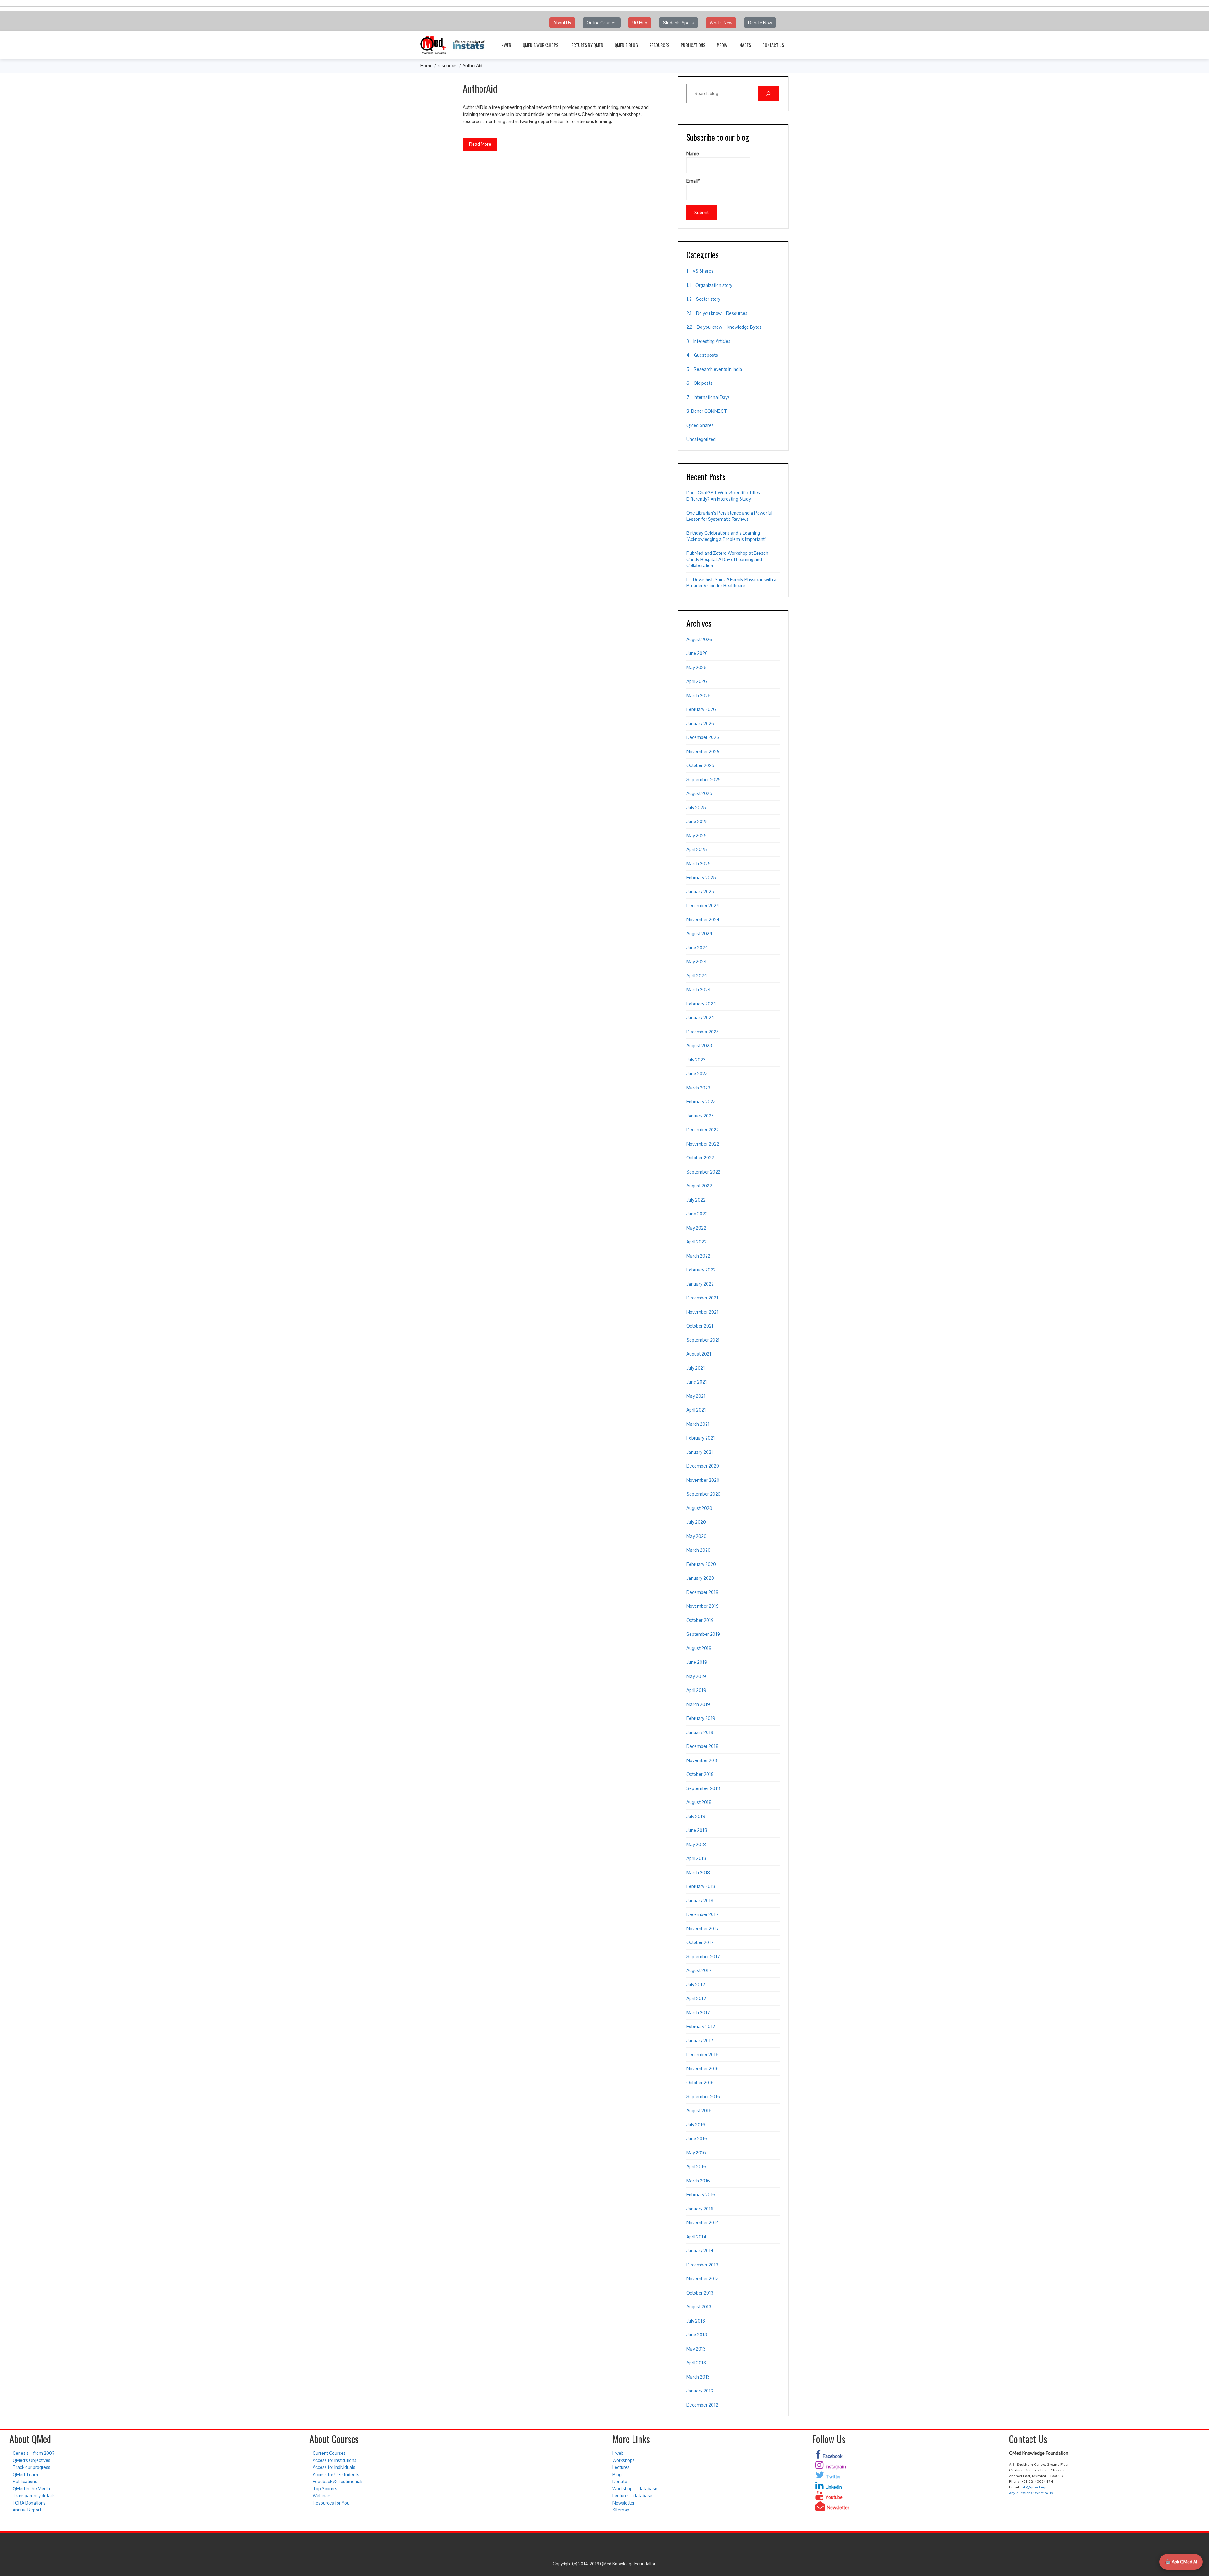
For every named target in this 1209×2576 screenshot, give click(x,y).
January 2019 (700, 1732)
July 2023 (696, 1060)
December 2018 (702, 1746)
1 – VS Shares (700, 271)
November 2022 (703, 1144)
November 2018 (703, 1760)
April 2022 (696, 1242)
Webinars (322, 2496)
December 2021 (702, 1298)
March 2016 (698, 2181)
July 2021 (696, 1368)
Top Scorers (325, 2489)
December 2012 (702, 2405)
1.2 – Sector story (703, 299)
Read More (480, 144)
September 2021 (703, 1340)
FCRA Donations (29, 2503)
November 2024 (703, 920)
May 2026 (696, 667)
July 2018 (696, 1816)
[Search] (768, 94)
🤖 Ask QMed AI (1181, 2562)
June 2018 (697, 1830)
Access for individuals (334, 2467)
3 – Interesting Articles (708, 341)
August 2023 (699, 1046)
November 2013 (702, 2279)
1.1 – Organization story (709, 285)
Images (745, 45)
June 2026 (697, 653)
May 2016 (696, 2153)
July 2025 (696, 807)
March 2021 (698, 1424)
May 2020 (696, 1536)
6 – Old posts (699, 383)
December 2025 (703, 737)
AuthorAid (480, 88)
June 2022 (697, 1214)
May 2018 (696, 1844)
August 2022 (699, 1186)
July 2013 (696, 2321)
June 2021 (697, 1382)
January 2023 (700, 1116)
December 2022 (703, 1130)
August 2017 (699, 1970)
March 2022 (698, 1256)
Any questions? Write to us (1031, 2493)
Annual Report (27, 2510)
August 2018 (699, 1802)
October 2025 (700, 765)
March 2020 (698, 1550)
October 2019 (700, 1620)
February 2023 (701, 1102)
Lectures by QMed (586, 45)
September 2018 (703, 1788)
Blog (617, 2474)
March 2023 (698, 1088)
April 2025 (697, 849)
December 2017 (702, 1914)
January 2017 (700, 2041)
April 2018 (696, 1858)
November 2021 (702, 1312)
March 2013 (698, 2377)
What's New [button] (721, 23)
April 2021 (696, 1410)
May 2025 (696, 836)
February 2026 (701, 709)
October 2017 (700, 1942)
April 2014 (696, 2237)
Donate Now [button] (760, 23)
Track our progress (31, 2467)
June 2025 (697, 821)
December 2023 (703, 1032)
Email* (693, 181)
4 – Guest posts (702, 355)
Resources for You (331, 2503)
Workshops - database (635, 2489)
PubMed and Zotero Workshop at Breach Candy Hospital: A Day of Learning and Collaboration (727, 559)
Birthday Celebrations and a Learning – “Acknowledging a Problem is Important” (726, 536)
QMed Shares (700, 425)
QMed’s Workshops (540, 45)
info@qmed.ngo (1034, 2487)
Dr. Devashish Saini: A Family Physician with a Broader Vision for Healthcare (731, 583)
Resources (659, 45)
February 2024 (701, 1004)
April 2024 (697, 976)
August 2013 (699, 2307)
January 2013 (700, 2391)
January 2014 (700, 2251)
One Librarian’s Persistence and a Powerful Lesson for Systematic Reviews (729, 516)
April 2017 (696, 1998)
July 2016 (696, 2125)
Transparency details (34, 2496)
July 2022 (696, 1200)
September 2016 (703, 2097)
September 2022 (703, 1172)
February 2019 (701, 1718)
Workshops (624, 2460)
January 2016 (700, 2209)
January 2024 (700, 1018)
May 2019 (696, 1676)
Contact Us (773, 45)
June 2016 (697, 2138)
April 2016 (696, 2167)
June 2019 (697, 1662)
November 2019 (703, 1606)
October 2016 (700, 2082)
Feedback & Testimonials (338, 2481)
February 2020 (701, 1564)
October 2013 (700, 2293)
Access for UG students (336, 2474)
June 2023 (697, 1074)
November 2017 (703, 1928)
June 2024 (697, 948)
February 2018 (701, 1886)
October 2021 (700, 1326)
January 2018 (700, 1900)
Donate (620, 2481)
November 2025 (703, 751)
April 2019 (696, 1690)
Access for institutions (335, 2460)
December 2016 (702, 2054)
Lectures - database (632, 2496)
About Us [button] (562, 23)
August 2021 (699, 1354)
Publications (693, 45)
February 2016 (701, 2195)
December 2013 (702, 2265)
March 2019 (698, 1704)
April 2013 (696, 2363)
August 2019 (699, 1648)
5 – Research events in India (714, 369)
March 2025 (698, 864)
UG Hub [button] (640, 23)
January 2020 (700, 1578)
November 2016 (703, 2069)
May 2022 (696, 1228)
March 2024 (699, 989)
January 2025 (700, 892)
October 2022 (700, 1158)
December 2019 (702, 1592)
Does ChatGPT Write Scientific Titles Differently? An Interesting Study (723, 496)
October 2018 (700, 1774)
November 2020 (703, 1480)
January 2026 (700, 723)
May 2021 (696, 1396)
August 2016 (699, 2110)
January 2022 (700, 1284)
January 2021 (700, 1452)
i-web (506, 45)
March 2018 (698, 1872)
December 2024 (703, 905)
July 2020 (696, 1522)
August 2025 (699, 793)
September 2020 (704, 1494)
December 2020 (703, 1466)
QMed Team (25, 2474)
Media (722, 45)
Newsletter (624, 2503)
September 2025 (704, 779)
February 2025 (701, 877)
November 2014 (703, 2223)
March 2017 (698, 2013)
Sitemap (621, 2510)
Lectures (621, 2467)
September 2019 (703, 1634)
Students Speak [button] (678, 23)
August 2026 (699, 639)
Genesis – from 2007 (34, 2453)
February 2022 (701, 1270)
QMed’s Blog (626, 45)
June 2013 (697, 2335)
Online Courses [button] (602, 23)
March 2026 (698, 695)
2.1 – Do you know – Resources (717, 313)
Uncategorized (701, 439)
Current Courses (329, 2453)
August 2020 (699, 1508)
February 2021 (701, 1438)
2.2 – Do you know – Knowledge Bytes (724, 327)
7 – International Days (708, 397)
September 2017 (703, 1956)
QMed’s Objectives (31, 2460)
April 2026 (697, 681)
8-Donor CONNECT (707, 411)
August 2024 (699, 933)
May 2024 (697, 961)
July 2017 (696, 1985)
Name (693, 154)
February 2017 (701, 2026)
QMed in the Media (31, 2489)
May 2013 (696, 2349)
